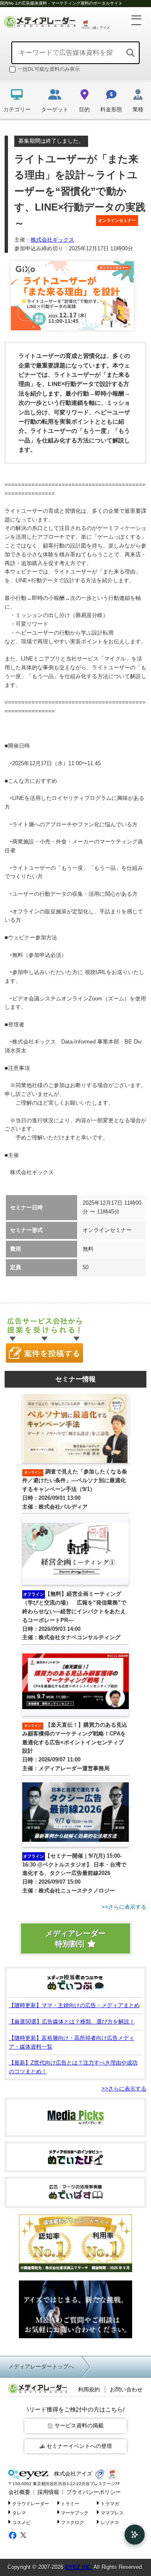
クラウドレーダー (31, 2503)
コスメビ (21, 2522)
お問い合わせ (126, 2390)
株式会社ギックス (52, 240)
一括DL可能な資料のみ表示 (49, 69)
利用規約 (89, 2390)
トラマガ (110, 2503)
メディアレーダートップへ (41, 2366)
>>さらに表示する (124, 2089)
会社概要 (19, 2492)
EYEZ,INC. (79, 2567)
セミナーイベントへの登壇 (79, 2446)
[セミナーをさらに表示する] (75, 1907)
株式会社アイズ (72, 2474)
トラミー (70, 2503)
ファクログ (72, 2522)
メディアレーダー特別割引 (75, 1939)
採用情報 (48, 2492)
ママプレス (112, 2513)
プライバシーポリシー (94, 2492)
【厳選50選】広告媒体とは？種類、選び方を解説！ (72, 2022)
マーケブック (75, 2513)
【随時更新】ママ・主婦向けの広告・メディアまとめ (74, 2005)
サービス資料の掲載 (79, 2426)
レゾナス (110, 2522)
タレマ (19, 2513)
